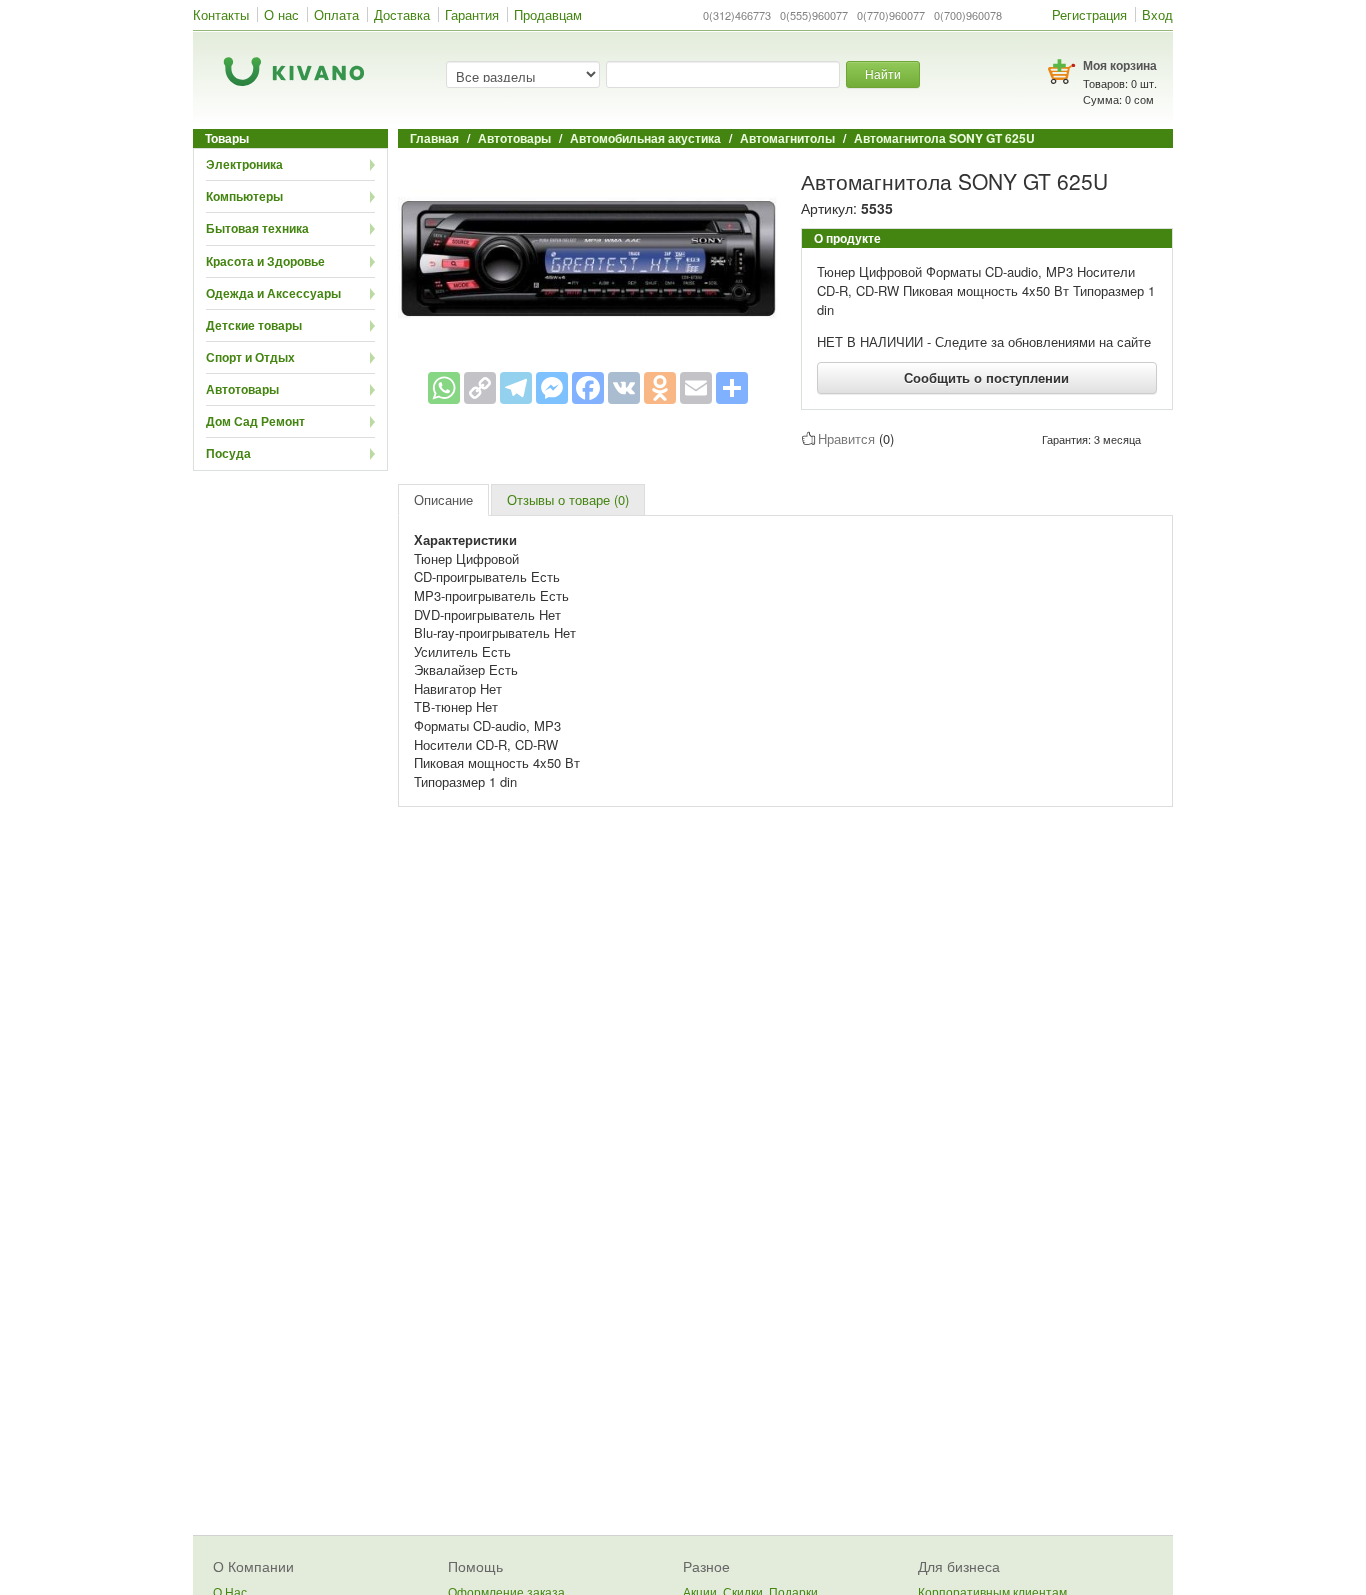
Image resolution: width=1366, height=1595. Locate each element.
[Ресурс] (732, 388)
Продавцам (548, 14)
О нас (281, 14)
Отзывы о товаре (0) (568, 499)
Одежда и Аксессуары (273, 293)
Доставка (402, 14)
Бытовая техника (257, 228)
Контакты (221, 14)
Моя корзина (1120, 65)
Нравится (846, 438)
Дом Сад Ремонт (255, 421)
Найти (883, 73)
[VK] (624, 388)
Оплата (336, 14)
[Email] (696, 388)
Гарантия (472, 14)
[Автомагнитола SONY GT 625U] (588, 255)
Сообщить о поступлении (986, 377)
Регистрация (1089, 14)
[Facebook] (588, 388)
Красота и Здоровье (265, 261)
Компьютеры (244, 196)
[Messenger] (552, 388)
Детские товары (254, 325)
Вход (1157, 14)
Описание (443, 499)
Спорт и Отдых (250, 357)
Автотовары (242, 389)
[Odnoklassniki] (660, 388)
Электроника (244, 164)
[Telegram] (516, 388)
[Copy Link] (480, 388)
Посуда (228, 453)
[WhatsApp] (444, 388)
